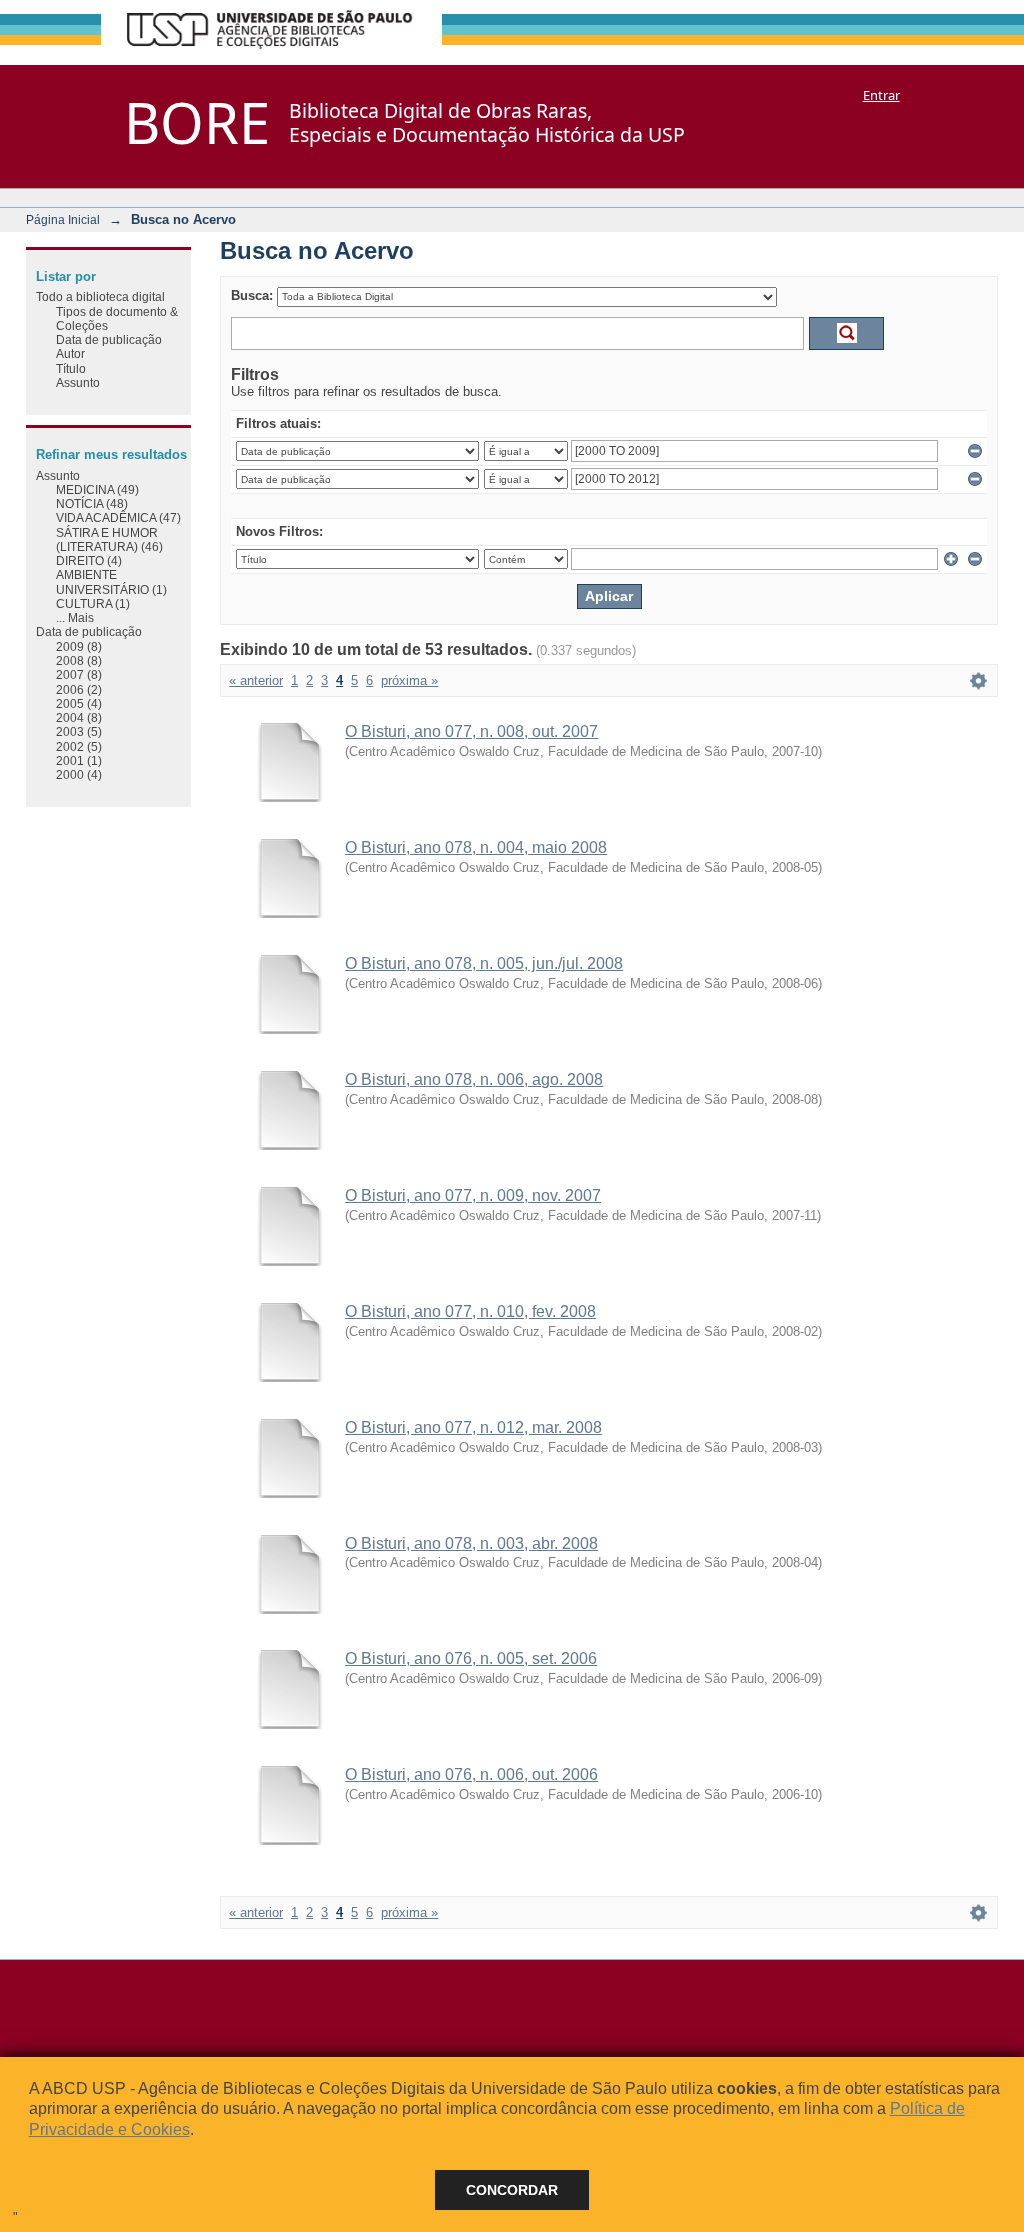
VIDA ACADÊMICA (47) (118, 517)
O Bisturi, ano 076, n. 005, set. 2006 (471, 1658)
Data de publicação (109, 339)
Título (71, 368)
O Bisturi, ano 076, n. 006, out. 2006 (471, 1774)
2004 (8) (79, 717)
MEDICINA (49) (97, 489)
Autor (70, 353)
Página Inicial (63, 219)
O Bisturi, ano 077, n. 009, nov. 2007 (473, 1195)
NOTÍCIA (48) (92, 503)
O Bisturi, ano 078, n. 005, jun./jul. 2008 (484, 963)
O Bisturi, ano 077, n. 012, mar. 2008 (473, 1427)
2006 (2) (79, 689)
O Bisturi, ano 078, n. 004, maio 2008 (476, 847)
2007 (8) (79, 674)
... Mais (75, 617)
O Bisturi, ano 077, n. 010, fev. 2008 (470, 1311)
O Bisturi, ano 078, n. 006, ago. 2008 (474, 1079)
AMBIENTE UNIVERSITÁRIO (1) (111, 581)
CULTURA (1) (93, 603)
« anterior (256, 680)
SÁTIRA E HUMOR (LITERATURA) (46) (109, 539)
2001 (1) (79, 760)
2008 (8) (79, 660)
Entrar (881, 95)
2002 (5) (79, 746)
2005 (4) (79, 703)
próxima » (409, 680)
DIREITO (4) (89, 560)
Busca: (252, 295)
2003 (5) (79, 731)
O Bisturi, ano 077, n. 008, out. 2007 (471, 731)
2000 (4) (79, 774)
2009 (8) (79, 646)
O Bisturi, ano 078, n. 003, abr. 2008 (471, 1543)
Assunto (78, 382)
